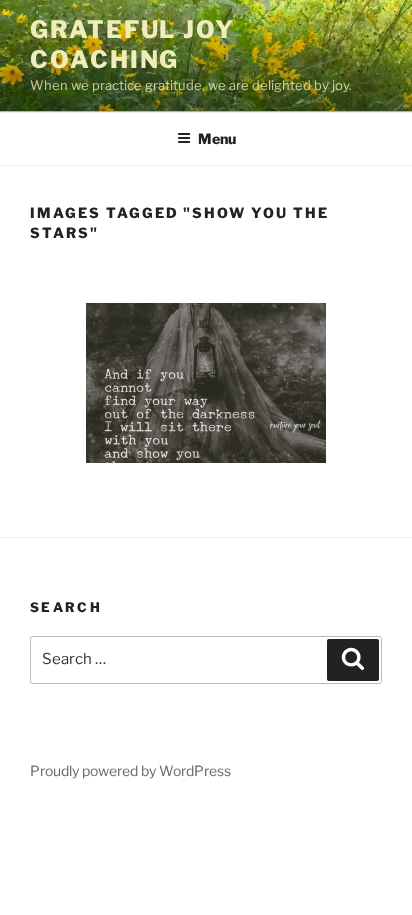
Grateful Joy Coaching (132, 44)
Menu (217, 138)
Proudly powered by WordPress (130, 770)
